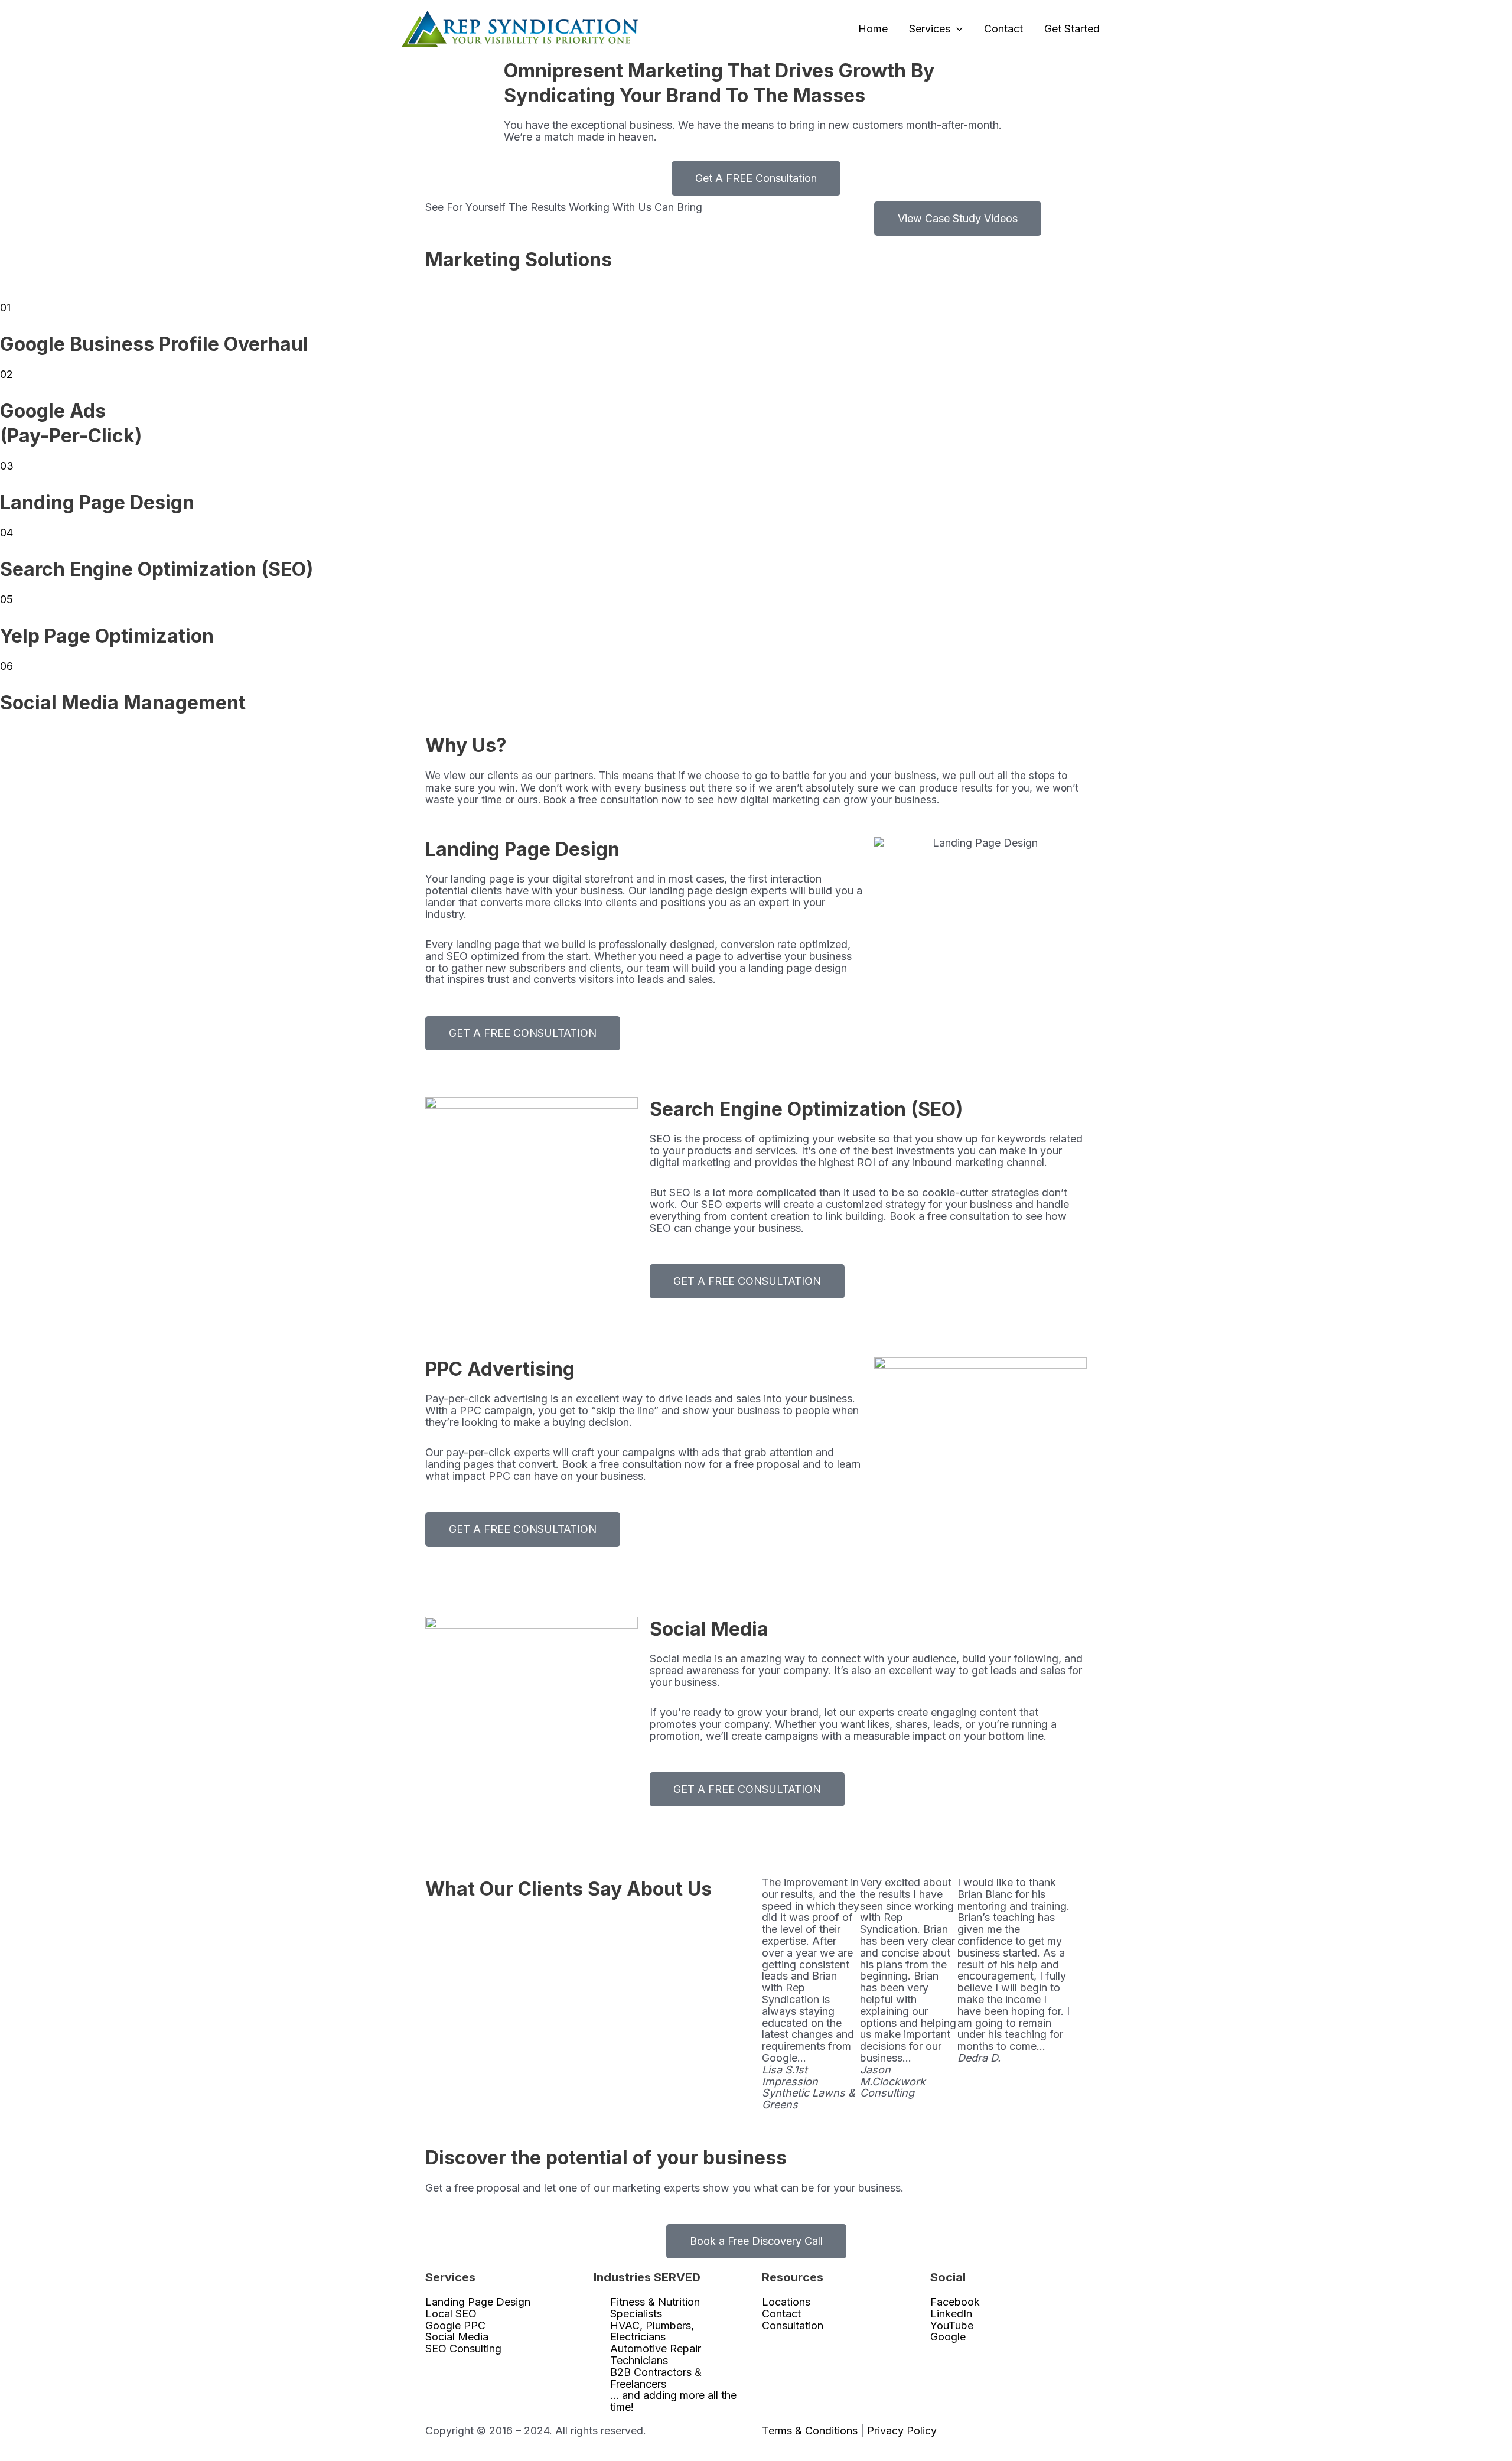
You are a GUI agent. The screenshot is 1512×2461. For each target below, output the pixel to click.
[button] (957, 29)
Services (930, 29)
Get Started (1072, 29)
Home (873, 29)
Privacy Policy (902, 2431)
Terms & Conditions (810, 2431)
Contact (1003, 29)
